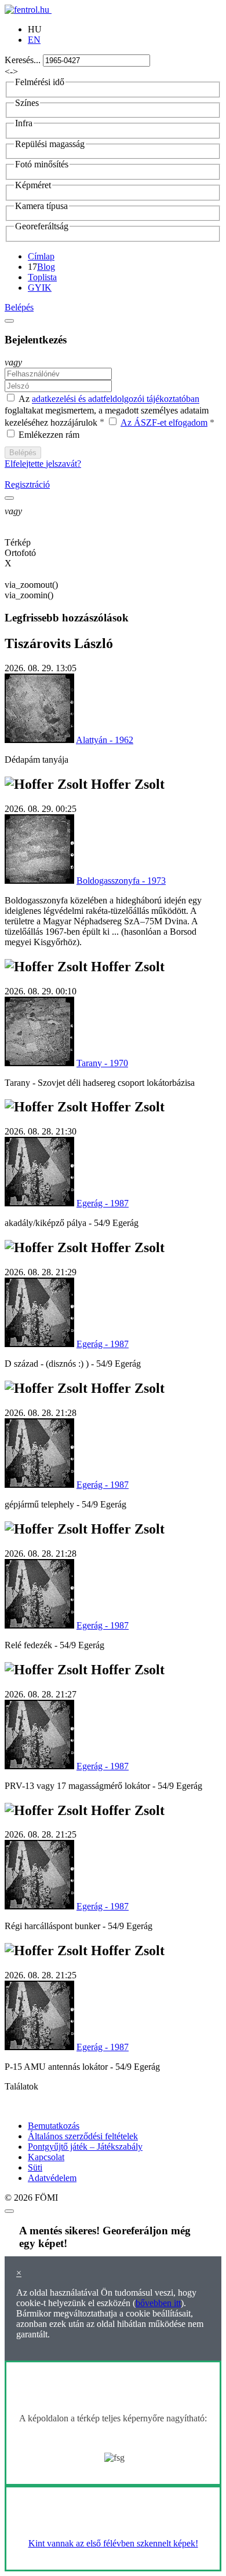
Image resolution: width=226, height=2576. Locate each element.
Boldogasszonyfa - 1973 (121, 881)
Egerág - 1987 (103, 1203)
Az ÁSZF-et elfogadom (164, 422)
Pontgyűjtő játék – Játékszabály (85, 2147)
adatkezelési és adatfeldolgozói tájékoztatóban (116, 399)
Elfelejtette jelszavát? (43, 464)
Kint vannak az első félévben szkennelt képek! (113, 2543)
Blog (46, 267)
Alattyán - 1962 (105, 740)
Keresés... (23, 60)
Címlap (41, 256)
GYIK (40, 288)
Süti (35, 2167)
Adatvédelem (52, 2178)
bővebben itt (158, 2303)
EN (34, 40)
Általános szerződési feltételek (83, 2136)
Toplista (42, 277)
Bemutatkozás (54, 2126)
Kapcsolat (46, 2157)
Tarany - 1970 (102, 1063)
